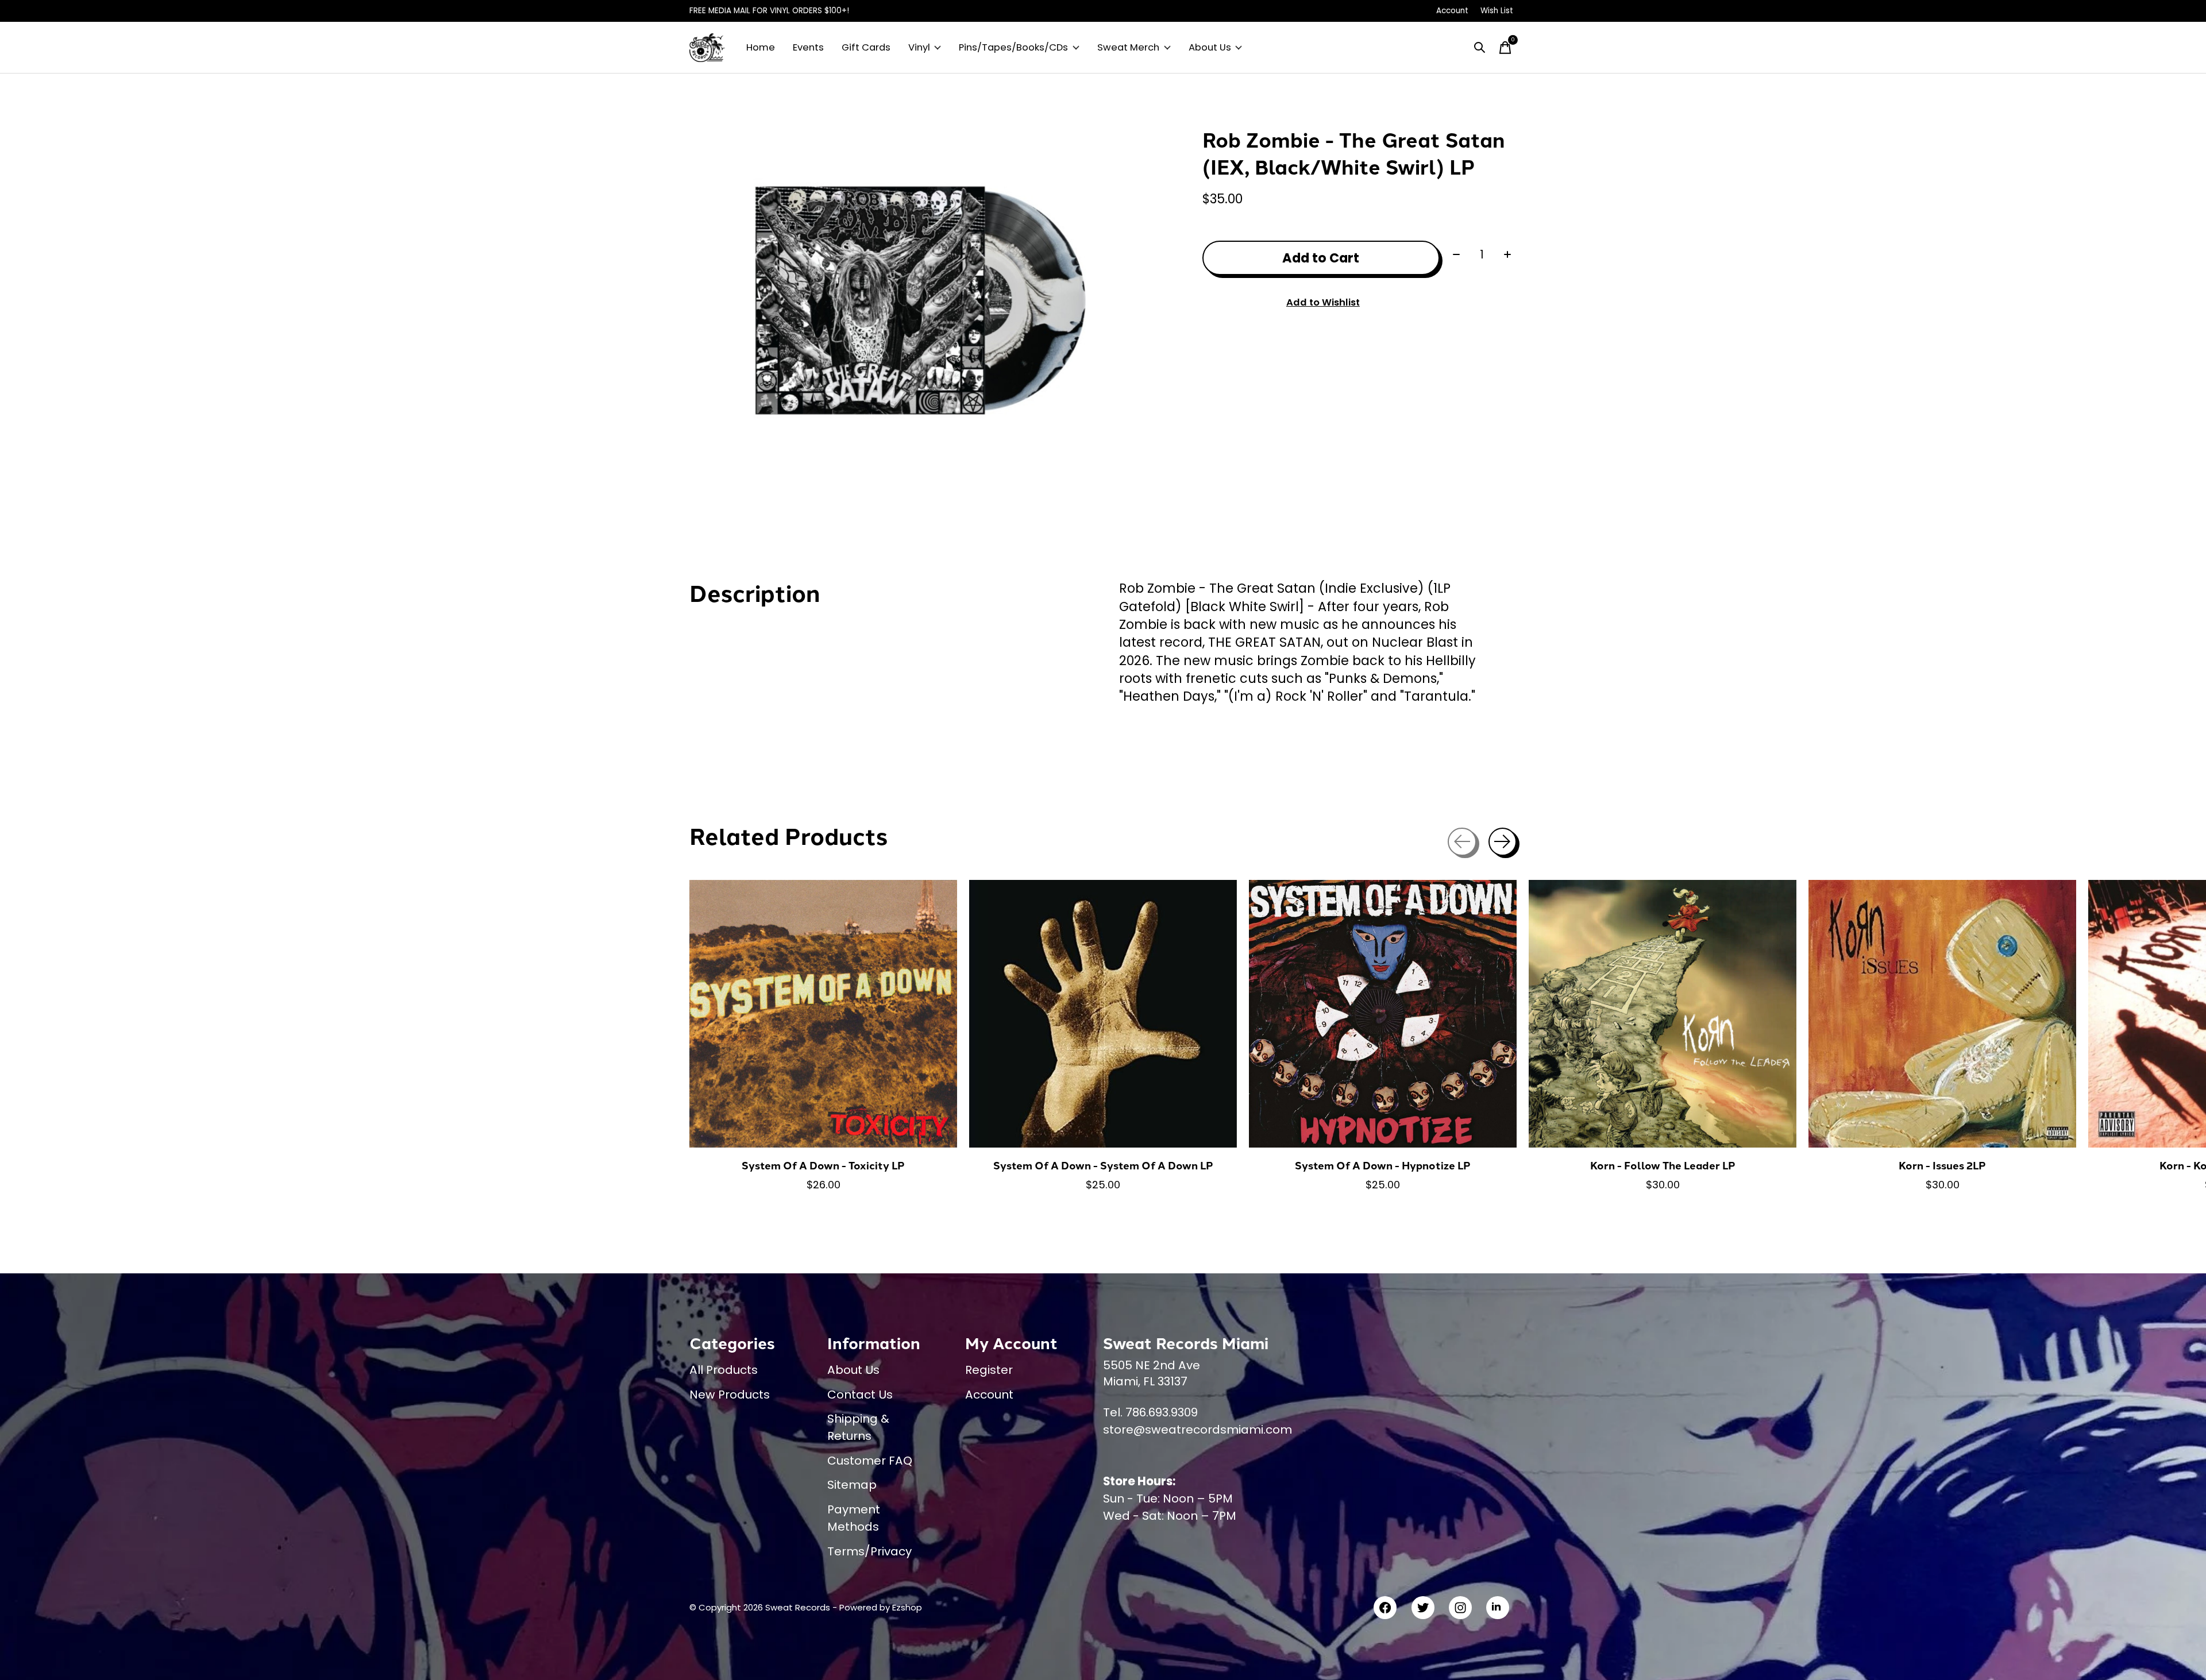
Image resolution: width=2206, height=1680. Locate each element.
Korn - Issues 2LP (1942, 1165)
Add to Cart (1321, 258)
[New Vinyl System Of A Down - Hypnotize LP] (1383, 1014)
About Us (1210, 47)
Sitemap (852, 1485)
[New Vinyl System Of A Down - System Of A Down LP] (1103, 1014)
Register (989, 1370)
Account (989, 1395)
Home (761, 47)
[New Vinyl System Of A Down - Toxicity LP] (823, 1014)
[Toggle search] (1480, 48)
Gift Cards (866, 47)
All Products (724, 1370)
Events (808, 47)
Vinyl (919, 47)
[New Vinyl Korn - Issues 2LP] (1942, 1014)
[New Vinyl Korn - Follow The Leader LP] (1663, 1014)
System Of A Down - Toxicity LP (823, 1165)
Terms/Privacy (869, 1551)
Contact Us (860, 1395)
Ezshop (907, 1607)
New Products (730, 1395)
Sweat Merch (1128, 47)
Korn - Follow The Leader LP (1663, 1165)
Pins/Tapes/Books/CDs (1013, 47)
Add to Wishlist (1323, 302)
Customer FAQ (870, 1461)
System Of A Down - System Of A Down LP (1103, 1165)
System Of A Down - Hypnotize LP (1383, 1165)
